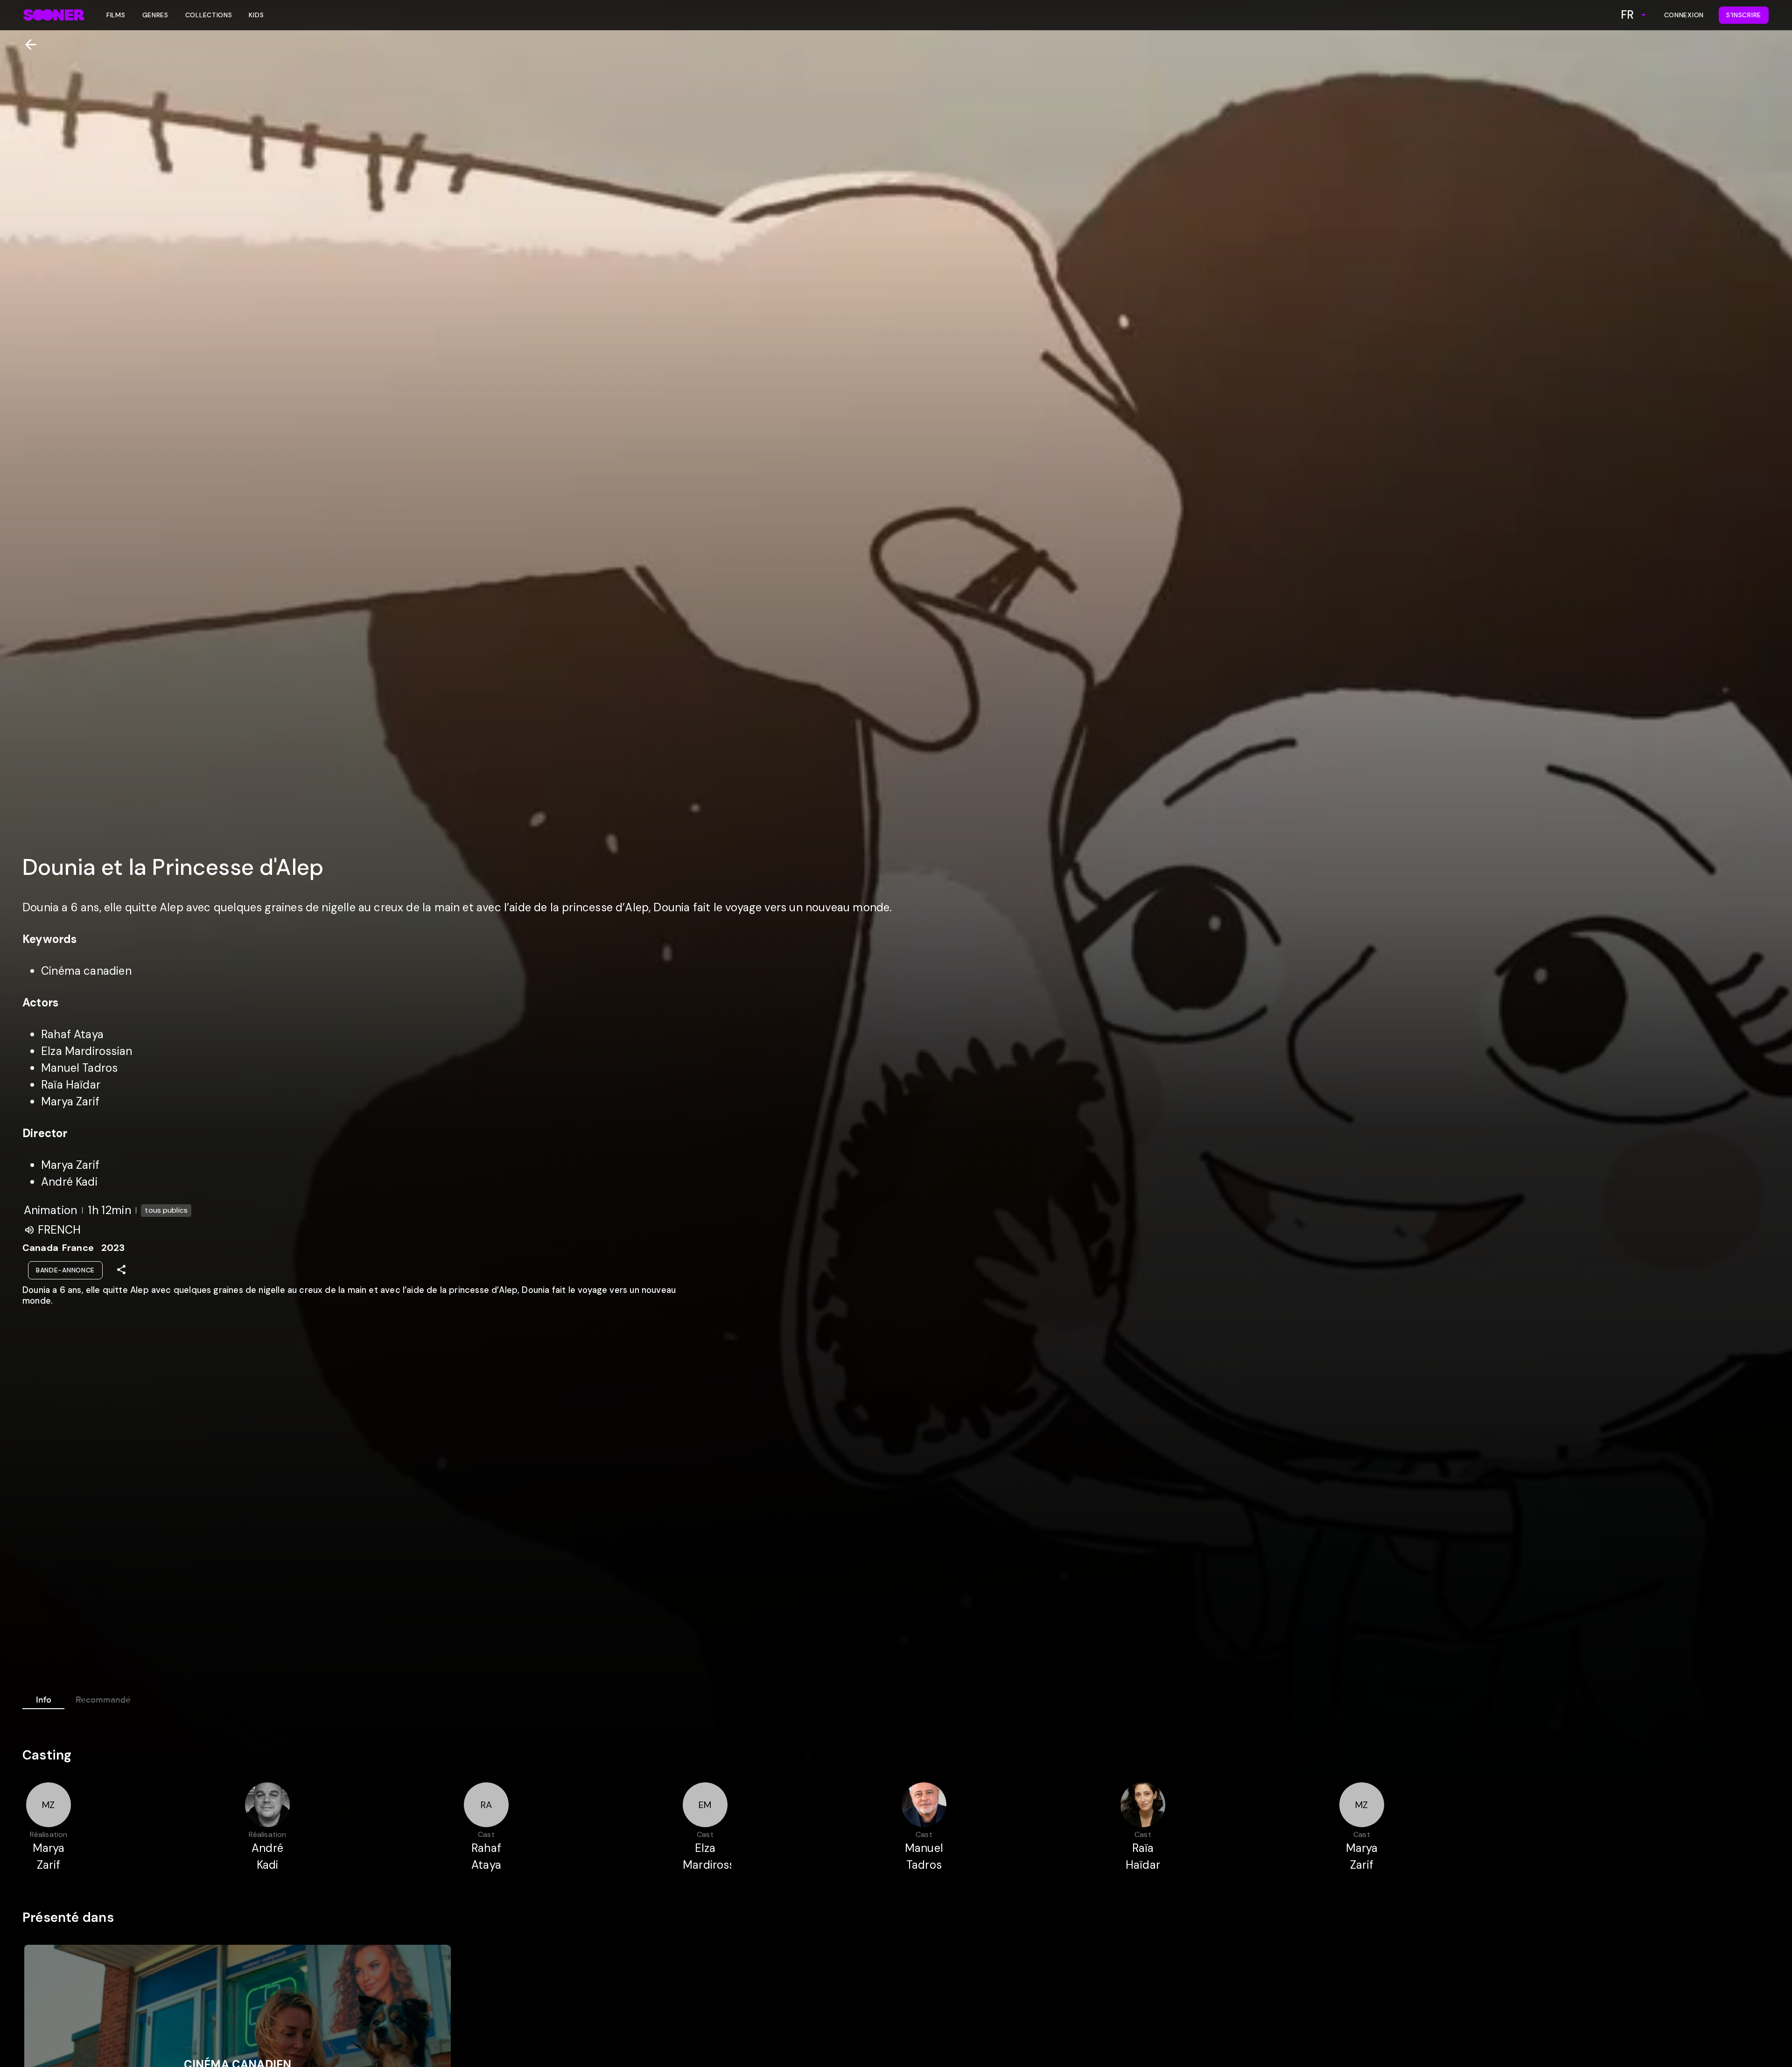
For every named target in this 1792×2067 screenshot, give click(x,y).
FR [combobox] (1627, 15)
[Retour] (27, 45)
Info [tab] (44, 1700)
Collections (209, 15)
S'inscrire (1744, 15)
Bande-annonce (65, 1270)
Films (116, 15)
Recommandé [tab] (103, 1700)
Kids (256, 15)
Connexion (1684, 15)
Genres (155, 15)
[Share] (121, 1270)
